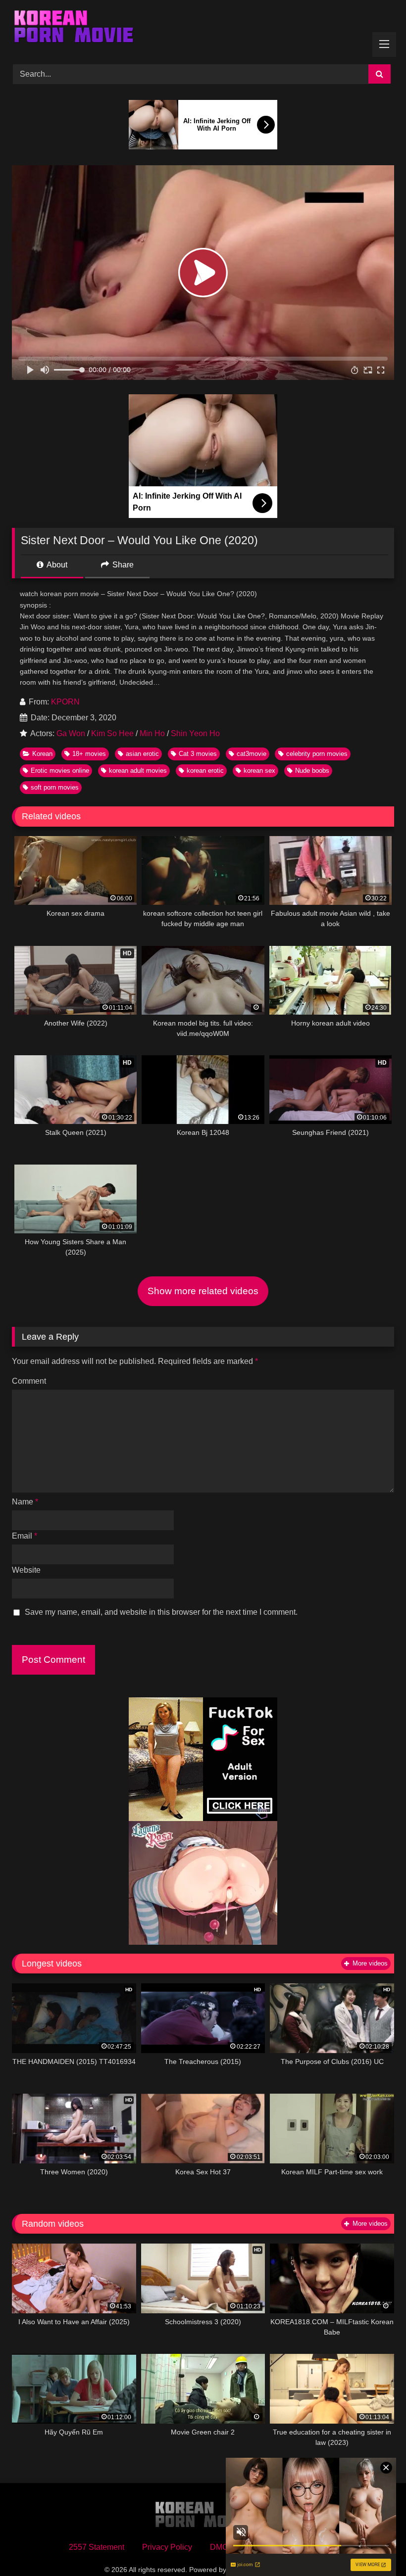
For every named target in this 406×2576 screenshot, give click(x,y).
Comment (29, 1381)
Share (122, 565)
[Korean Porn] (203, 29)
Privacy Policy (167, 2547)
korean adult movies (138, 771)
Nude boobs (312, 771)
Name (25, 1502)
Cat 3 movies (198, 754)
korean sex (259, 771)
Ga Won (71, 733)
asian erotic (142, 754)
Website (26, 1570)
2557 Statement (97, 2547)
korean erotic (205, 771)
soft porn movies (55, 787)
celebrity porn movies (317, 754)
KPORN (65, 702)
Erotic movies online (60, 771)
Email (25, 1536)
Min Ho (152, 733)
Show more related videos (203, 1291)
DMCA (222, 2547)
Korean (42, 754)
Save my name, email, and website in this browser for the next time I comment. (161, 1612)
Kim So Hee (112, 733)
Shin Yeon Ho (195, 733)
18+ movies (89, 754)
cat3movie (252, 754)
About (56, 565)
